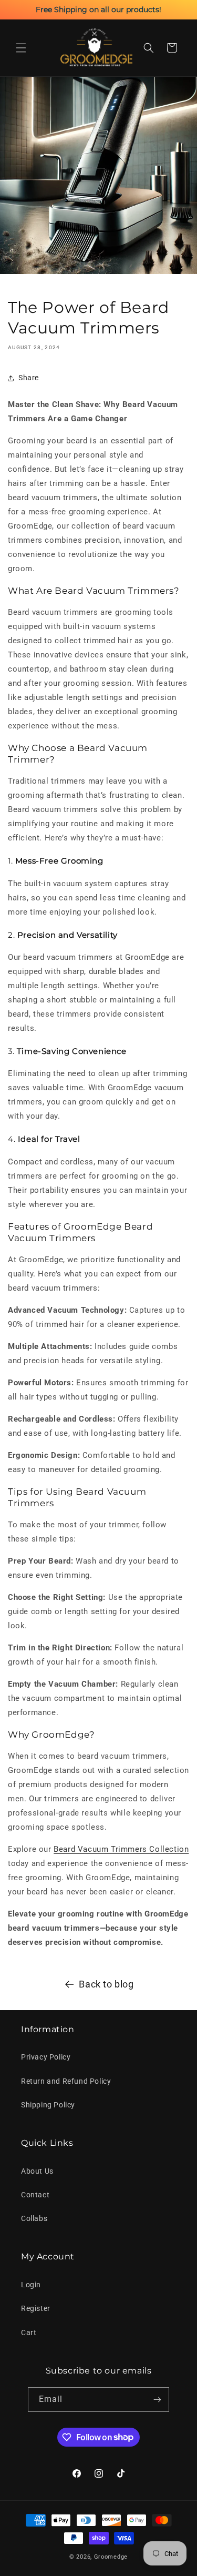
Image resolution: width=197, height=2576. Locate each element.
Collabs (34, 2218)
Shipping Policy (48, 2105)
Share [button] (29, 378)
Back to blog (106, 1984)
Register (36, 2308)
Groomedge (111, 2557)
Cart (29, 2332)
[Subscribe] (157, 2400)
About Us (37, 2171)
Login (31, 2285)
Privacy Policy (46, 2057)
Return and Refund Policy (66, 2081)
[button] (21, 48)
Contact (35, 2195)
